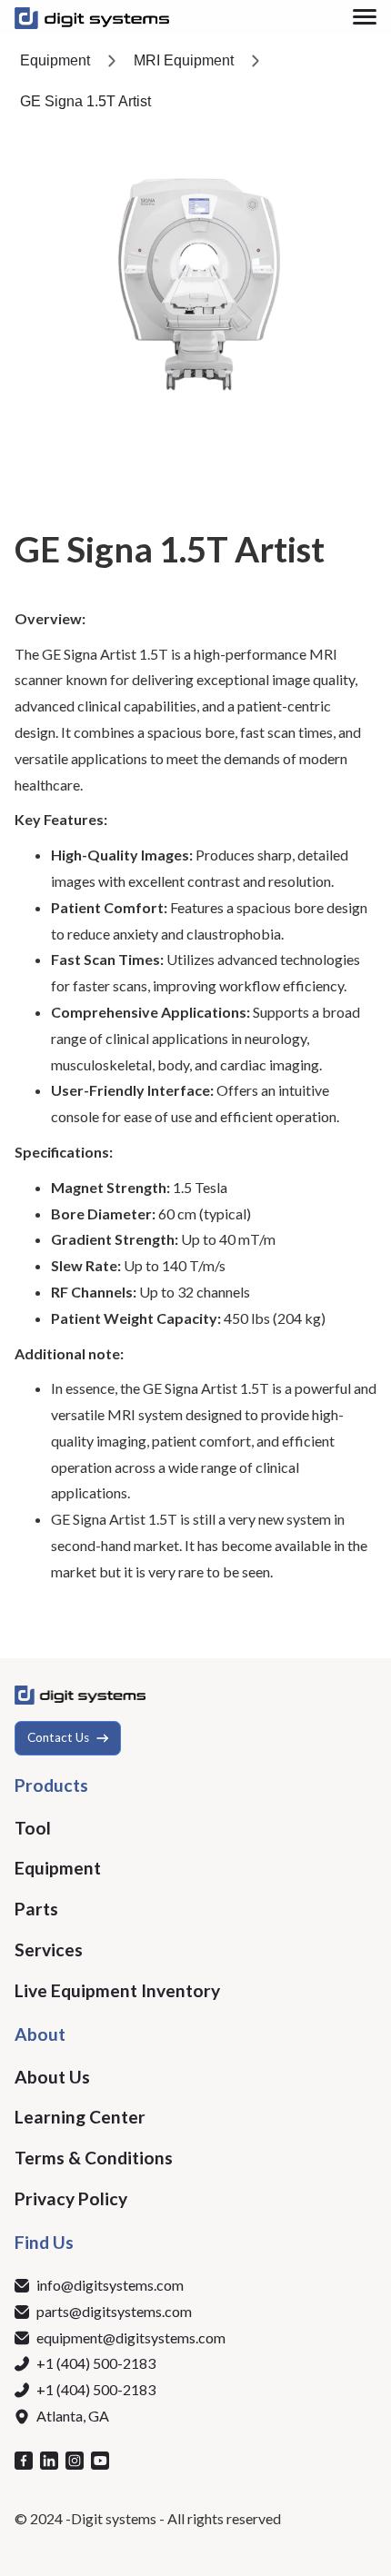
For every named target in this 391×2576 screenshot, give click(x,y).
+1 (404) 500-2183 (96, 2363)
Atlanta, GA (73, 2416)
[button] (365, 17)
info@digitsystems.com (110, 2285)
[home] (92, 17)
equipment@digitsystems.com (131, 2337)
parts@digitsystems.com (114, 2311)
